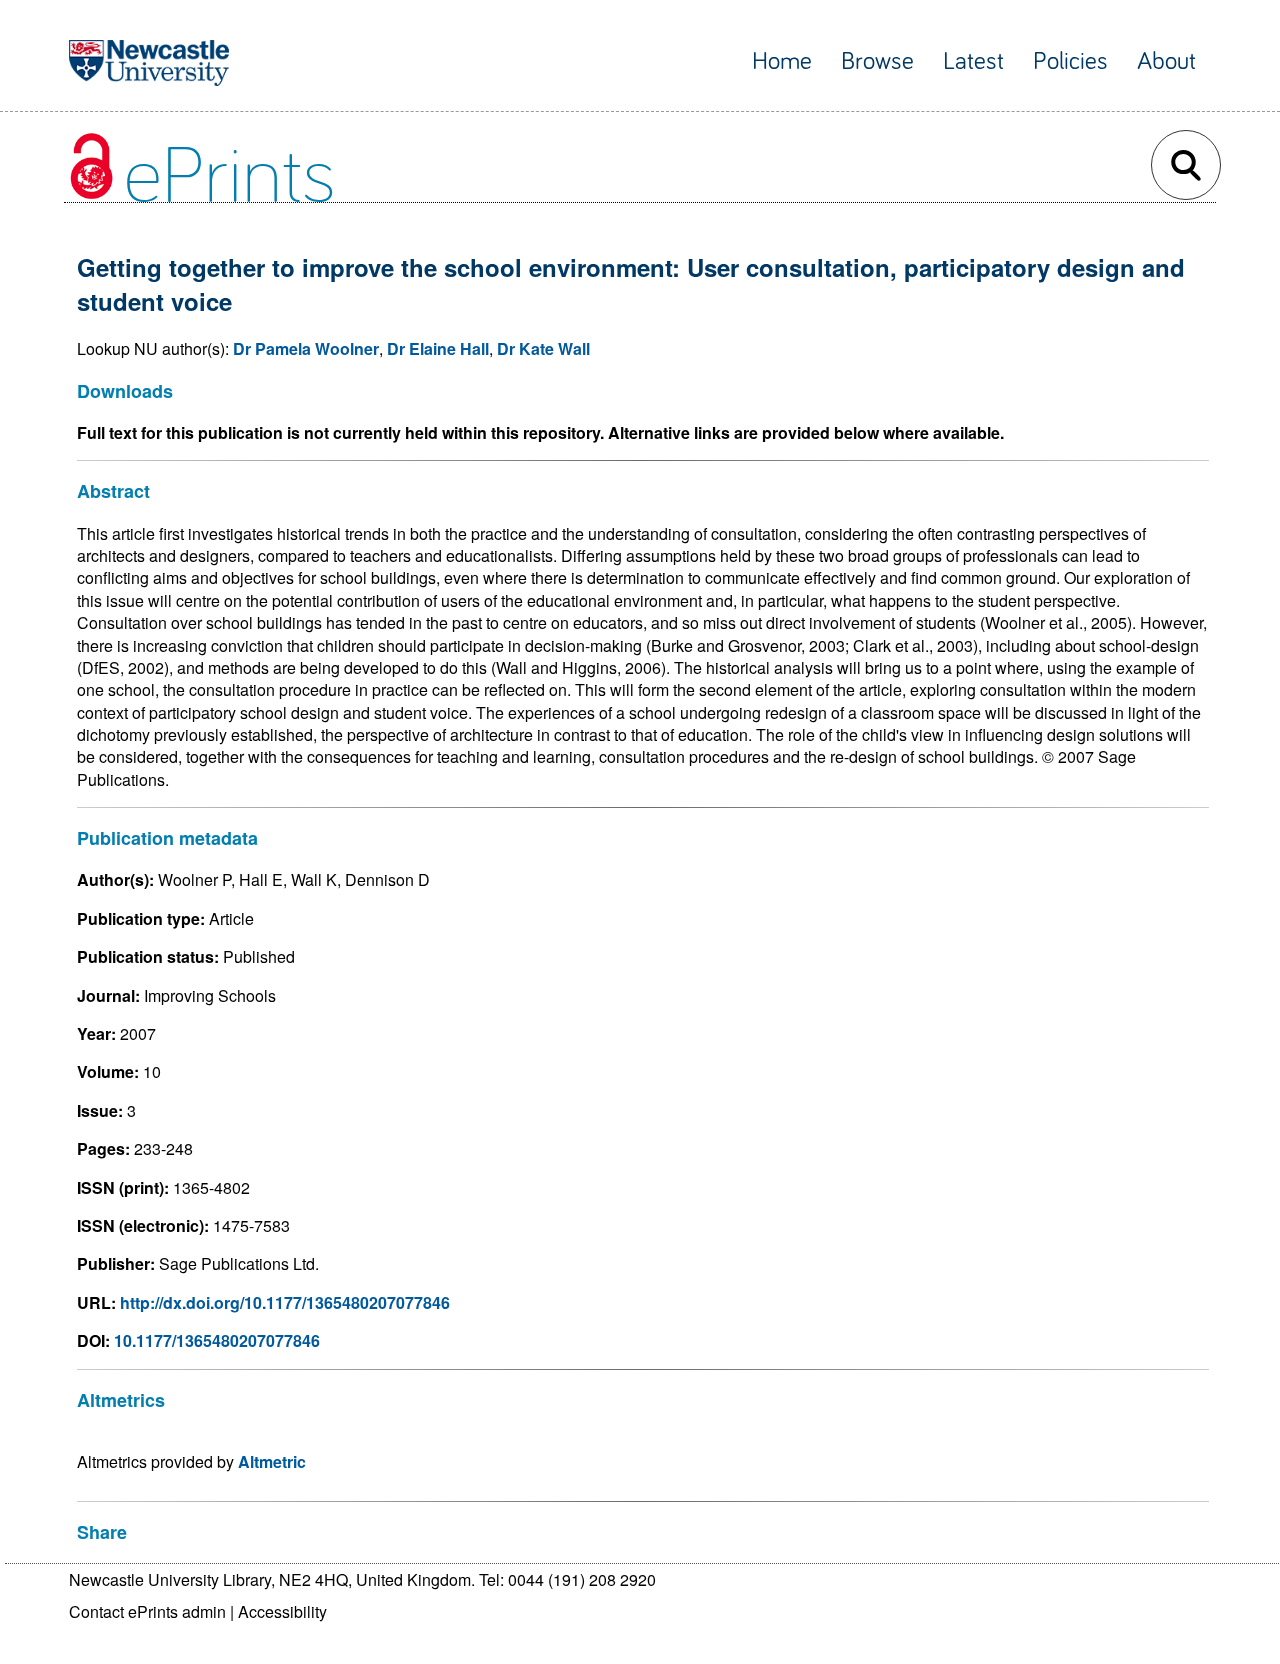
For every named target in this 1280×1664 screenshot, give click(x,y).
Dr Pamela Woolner (306, 348)
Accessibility (282, 1611)
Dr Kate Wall (543, 348)
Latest (973, 61)
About (1166, 61)
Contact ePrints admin (147, 1611)
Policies (1070, 61)
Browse (877, 61)
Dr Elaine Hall (438, 348)
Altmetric (272, 1461)
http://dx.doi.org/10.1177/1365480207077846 (285, 1302)
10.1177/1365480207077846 (217, 1340)
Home (782, 61)
